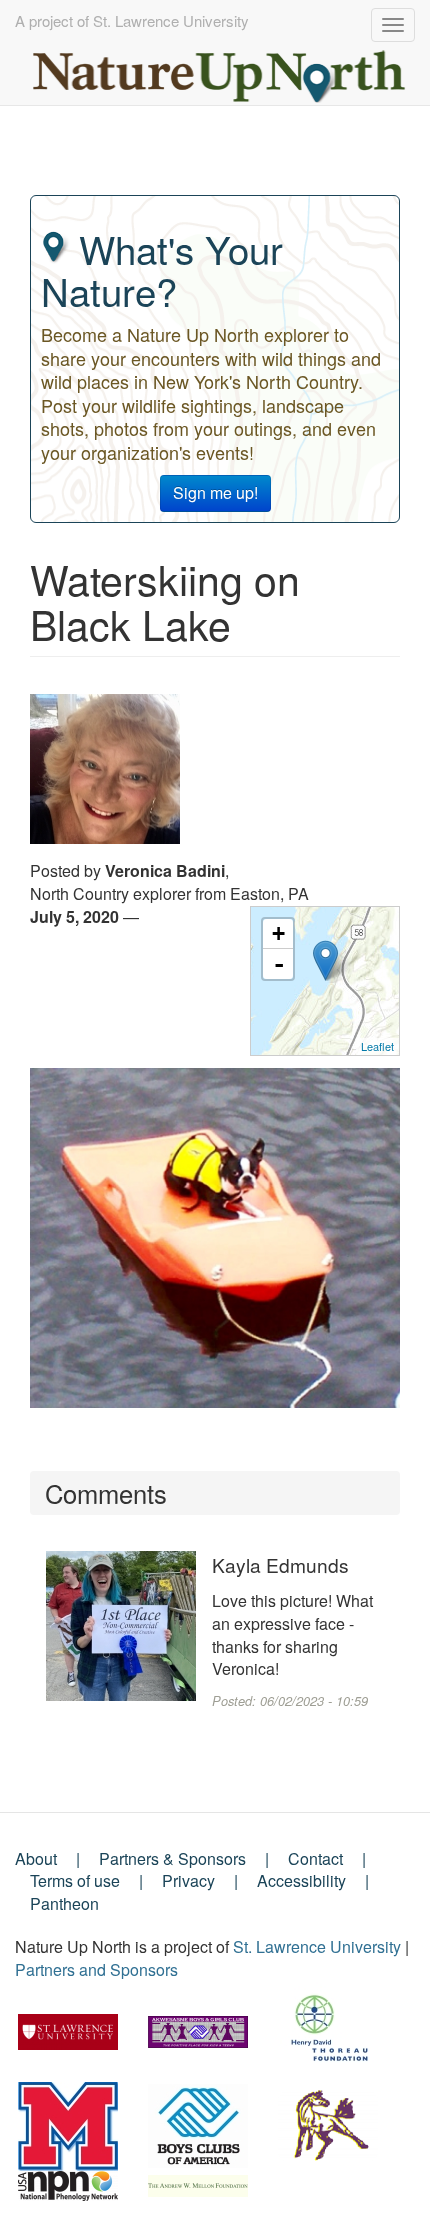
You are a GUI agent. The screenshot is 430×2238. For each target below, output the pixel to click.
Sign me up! (215, 492)
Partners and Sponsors (96, 1969)
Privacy (188, 1880)
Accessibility (301, 1880)
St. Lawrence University (317, 1946)
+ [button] (278, 933)
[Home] (220, 71)
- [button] (279, 964)
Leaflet (377, 1046)
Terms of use (75, 1880)
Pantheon (64, 1903)
